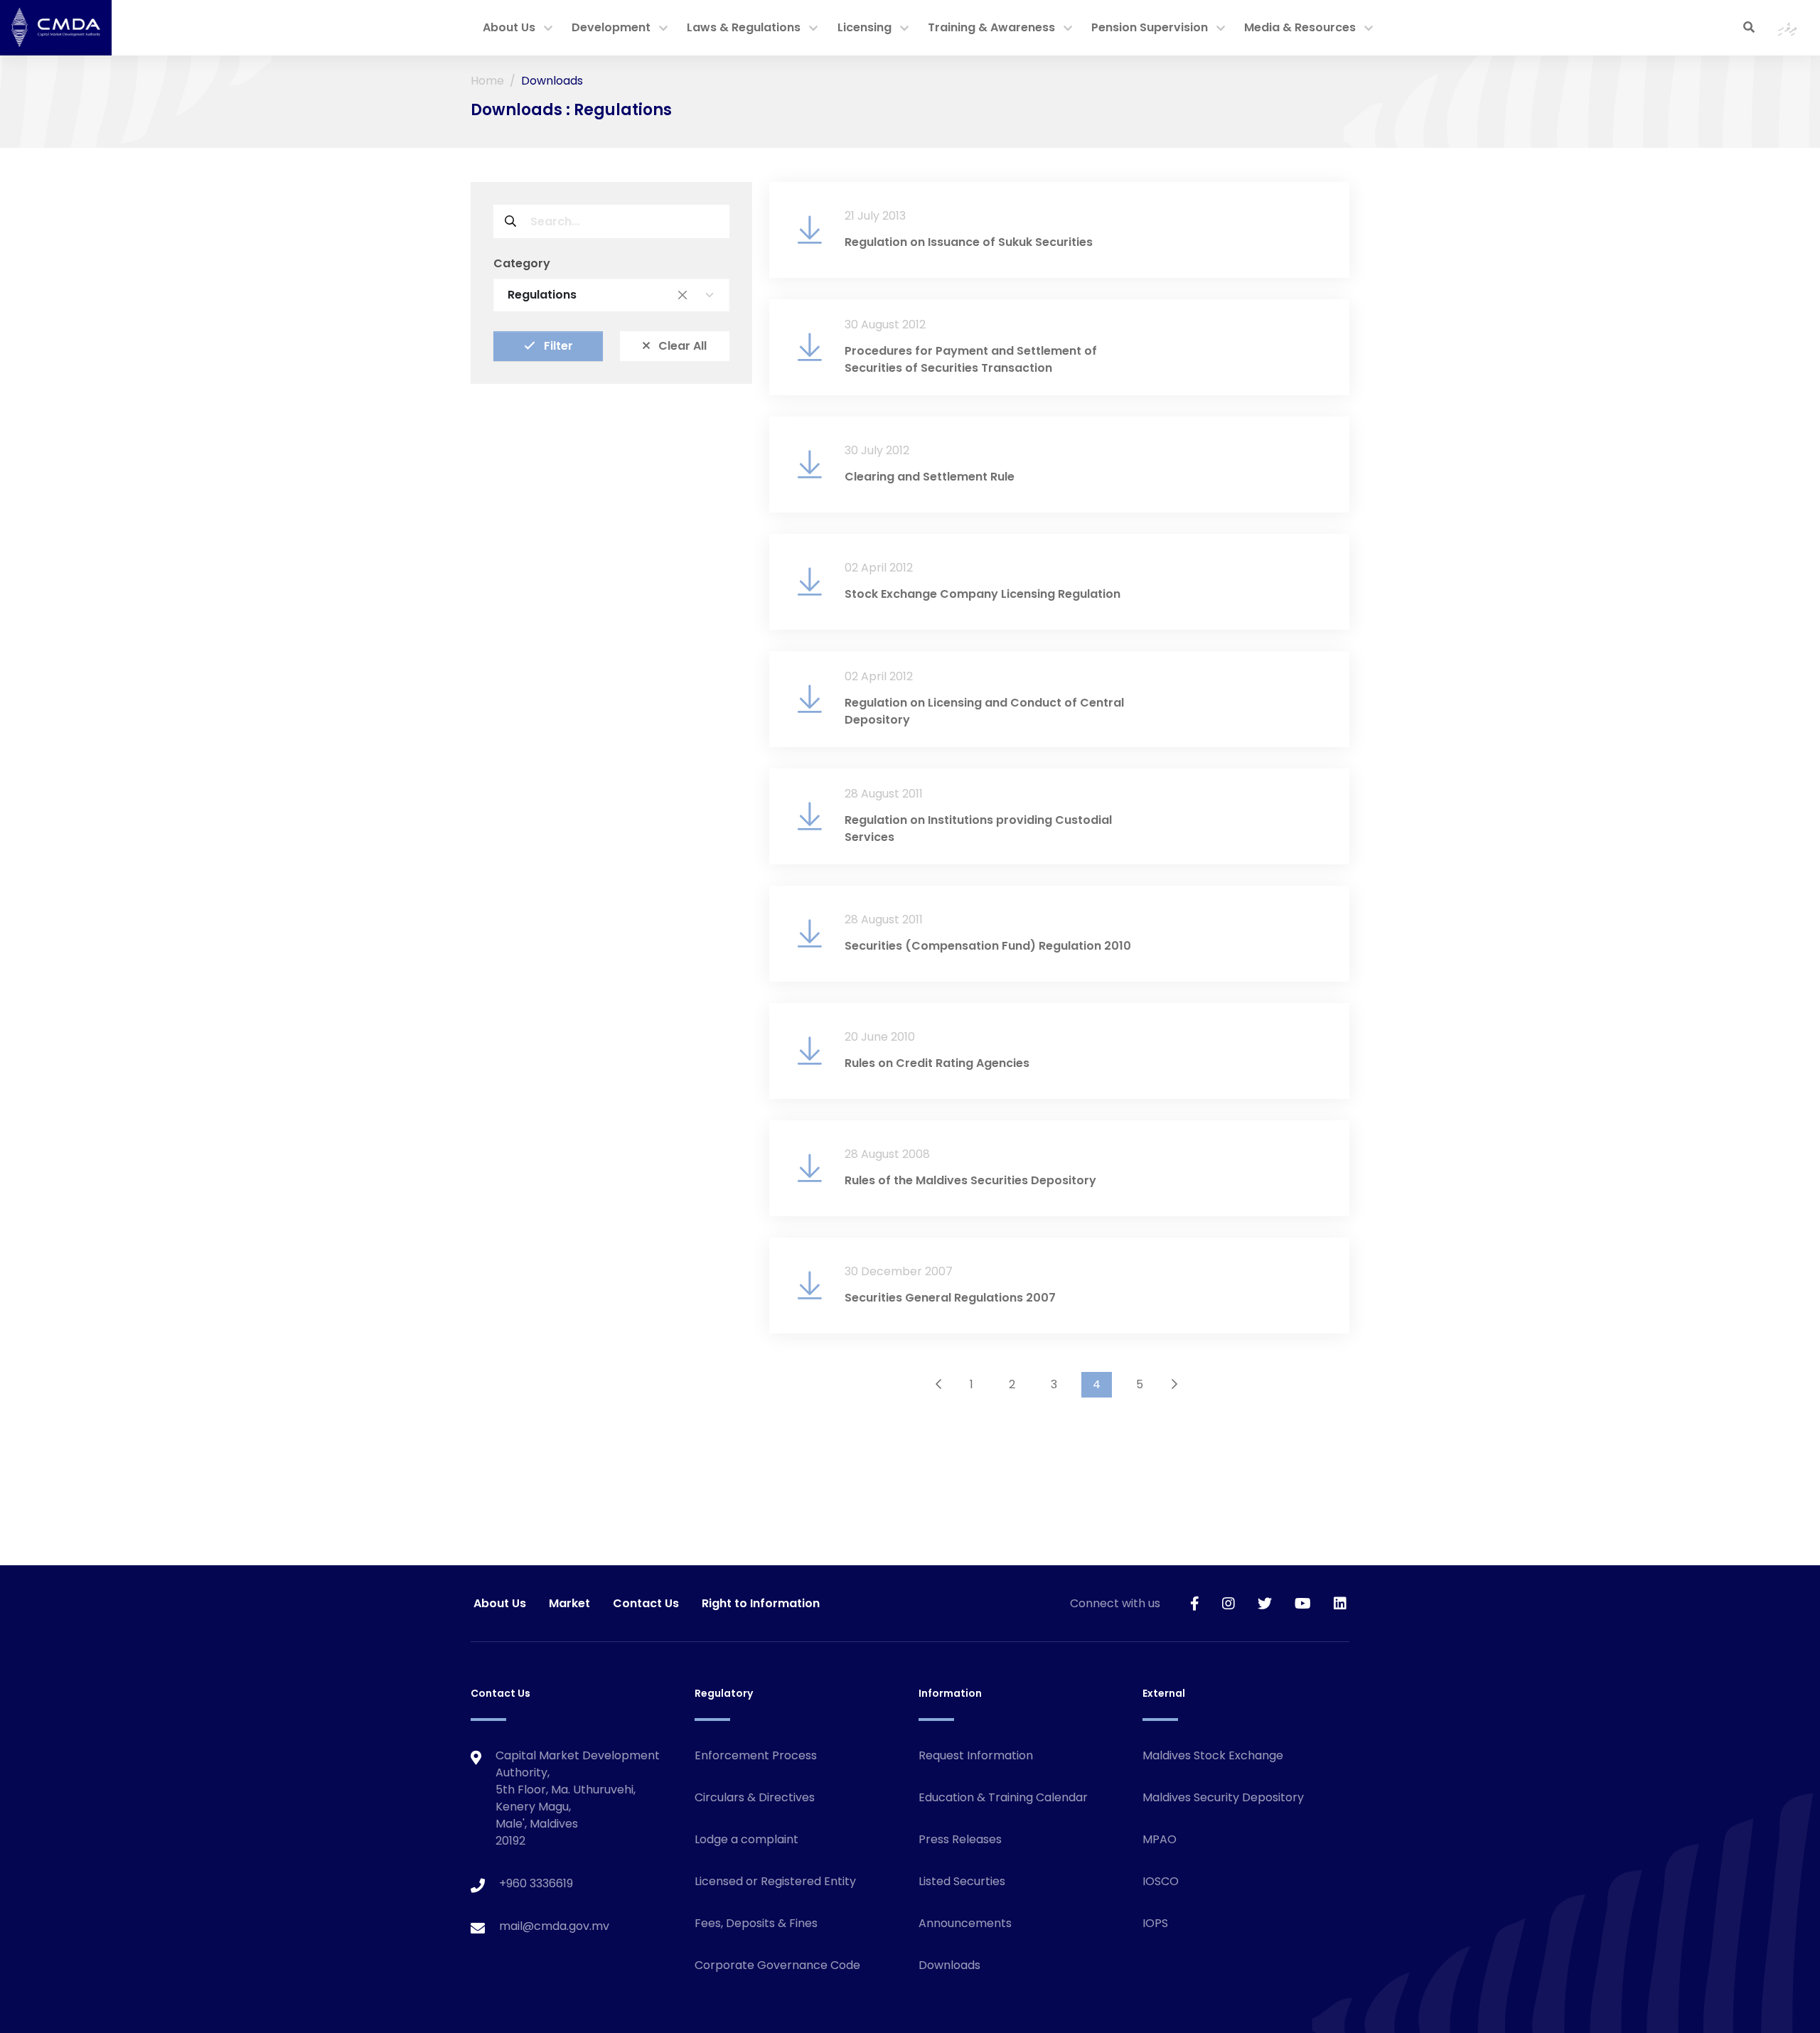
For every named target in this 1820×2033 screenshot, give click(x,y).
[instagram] (1228, 1603)
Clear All (681, 346)
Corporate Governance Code (777, 1965)
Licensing (864, 27)
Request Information (976, 1755)
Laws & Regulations (744, 27)
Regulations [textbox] (597, 295)
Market (569, 1603)
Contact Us (646, 1603)
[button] (548, 29)
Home (487, 81)
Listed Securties (962, 1881)
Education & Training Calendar (1003, 1797)
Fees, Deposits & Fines (756, 1923)
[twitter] (1265, 1603)
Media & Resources (1300, 27)
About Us (509, 27)
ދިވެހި (1788, 27)
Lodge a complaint (746, 1839)
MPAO (1160, 1839)
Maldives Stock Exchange (1213, 1755)
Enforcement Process (756, 1755)
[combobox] (611, 295)
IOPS (1155, 1923)
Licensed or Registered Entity (775, 1881)
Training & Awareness (991, 27)
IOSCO (1161, 1881)
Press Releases (960, 1839)
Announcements (965, 1923)
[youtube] (1303, 1603)
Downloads (949, 1965)
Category (522, 263)
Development (611, 27)
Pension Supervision (1150, 27)
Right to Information (761, 1603)
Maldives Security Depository (1223, 1797)
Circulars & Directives (755, 1797)
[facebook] (1195, 1603)
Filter (557, 346)
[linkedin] (1340, 1603)
